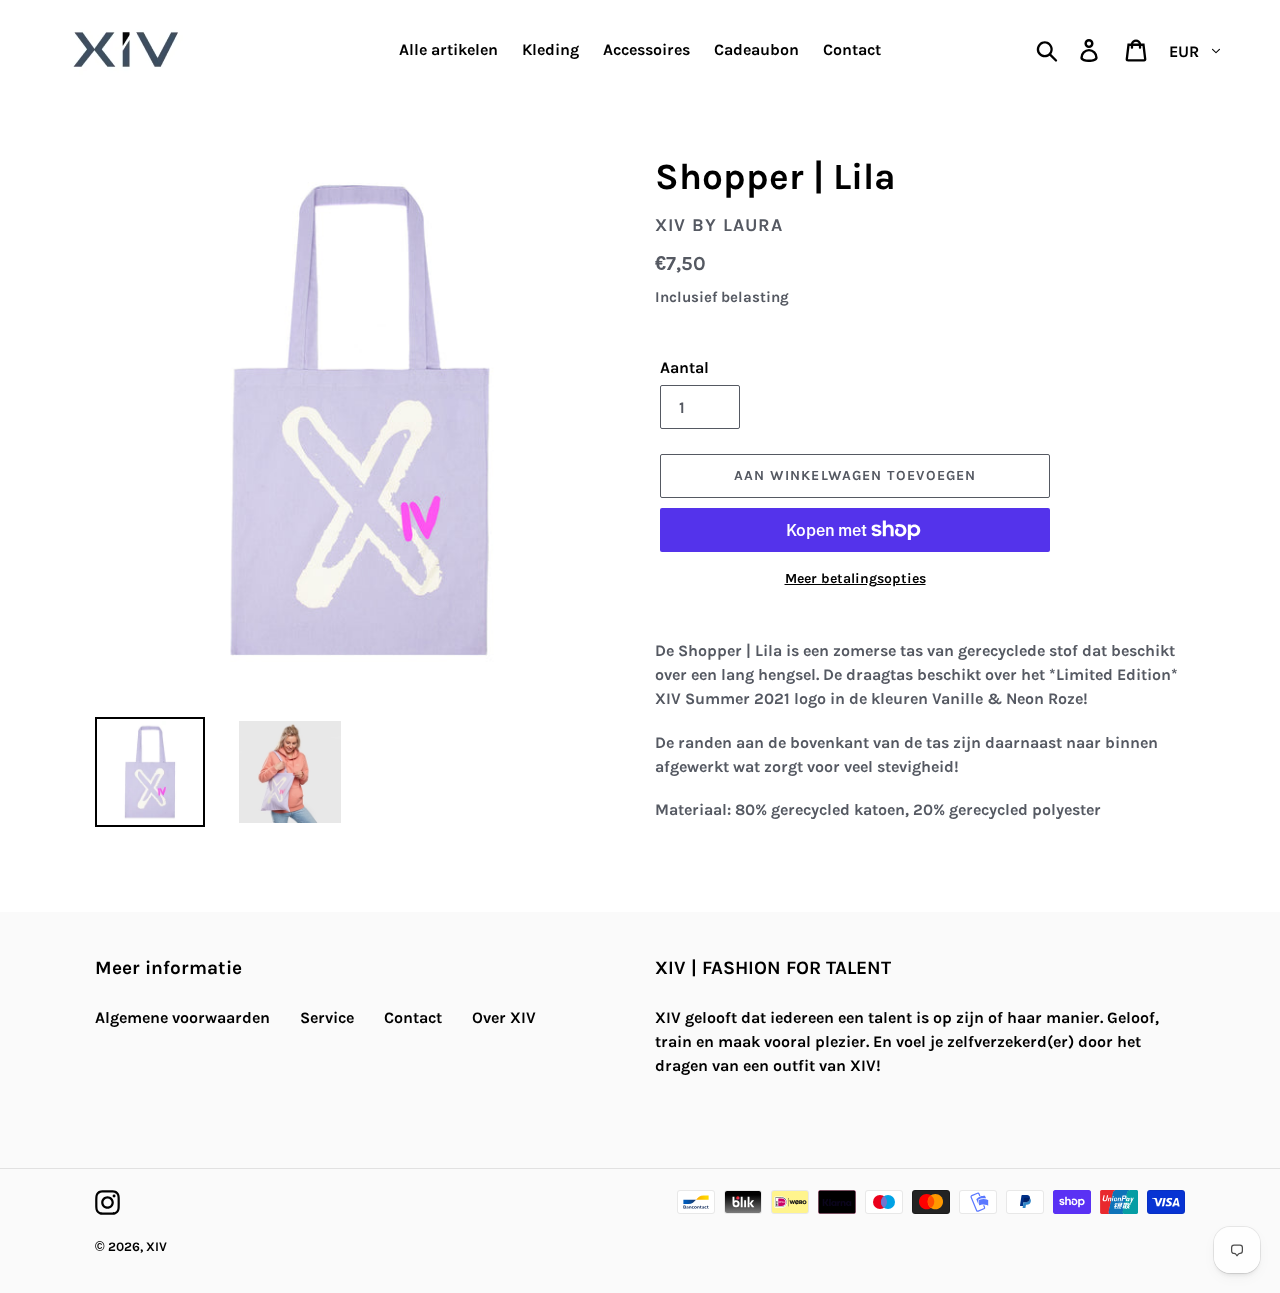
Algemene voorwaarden (182, 1017)
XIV (156, 1246)
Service (327, 1017)
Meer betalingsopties (855, 578)
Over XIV (504, 1017)
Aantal (684, 367)
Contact (413, 1017)
